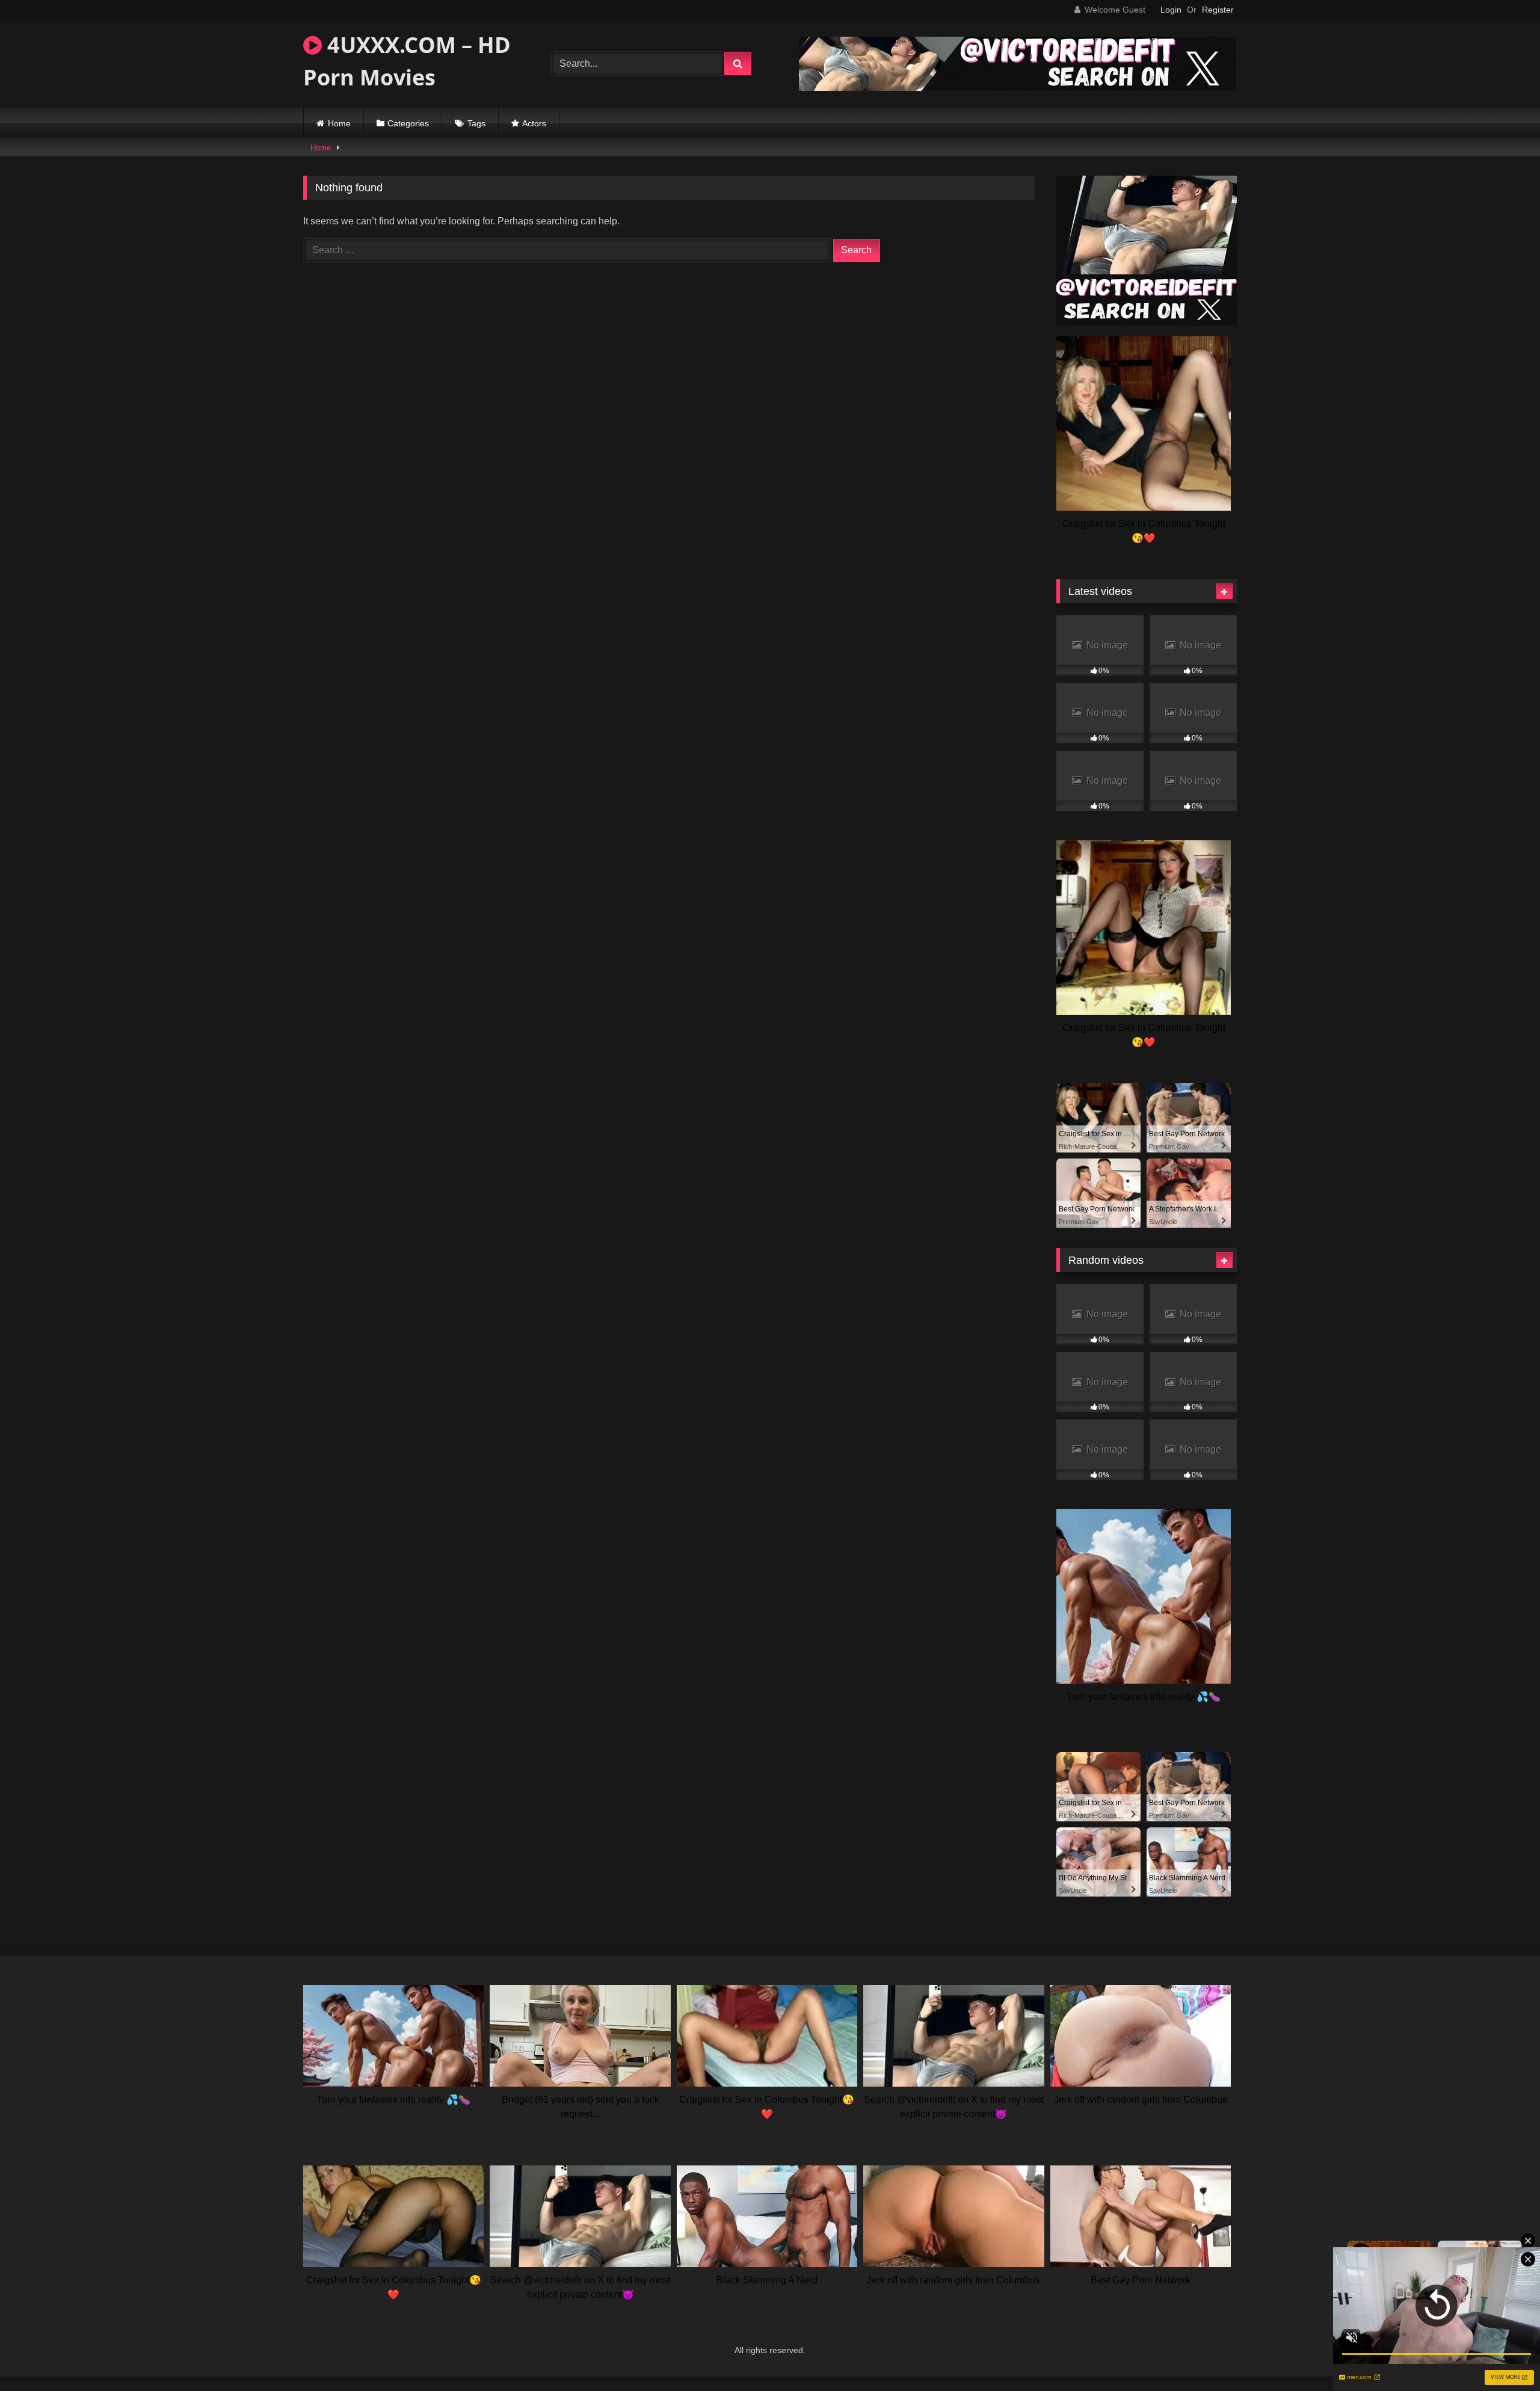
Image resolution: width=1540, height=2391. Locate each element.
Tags (476, 123)
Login (1171, 10)
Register (1218, 10)
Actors (534, 123)
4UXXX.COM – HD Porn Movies (407, 61)
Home (339, 123)
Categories (408, 123)
